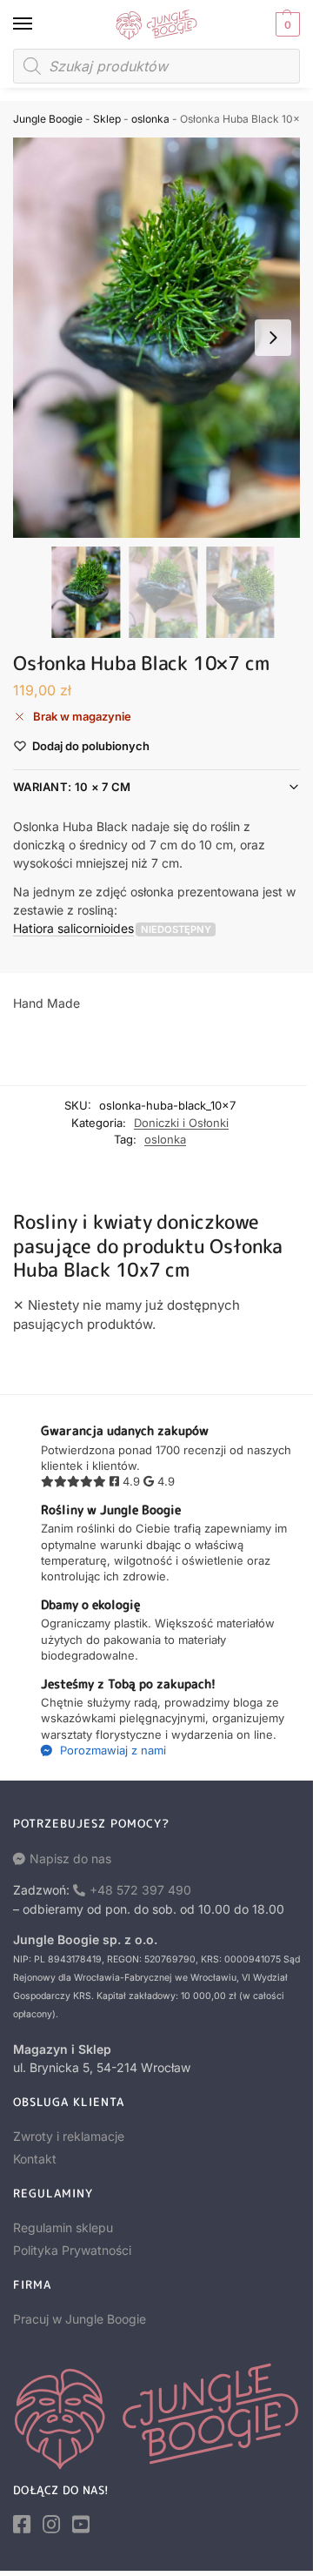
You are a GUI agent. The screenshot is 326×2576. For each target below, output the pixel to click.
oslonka (150, 119)
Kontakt (35, 2159)
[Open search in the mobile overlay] (156, 66)
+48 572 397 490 (140, 1890)
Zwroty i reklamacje (69, 2136)
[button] (286, 24)
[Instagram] (51, 2525)
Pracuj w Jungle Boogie (80, 2319)
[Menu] (39, 24)
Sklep (107, 119)
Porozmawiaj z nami (111, 1750)
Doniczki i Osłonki (181, 1123)
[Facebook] (22, 2525)
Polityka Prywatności (72, 2250)
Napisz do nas (70, 1858)
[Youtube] (81, 2525)
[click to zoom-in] (163, 338)
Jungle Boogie (48, 119)
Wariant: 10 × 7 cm (72, 787)
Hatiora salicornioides (73, 928)
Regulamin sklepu (63, 2227)
